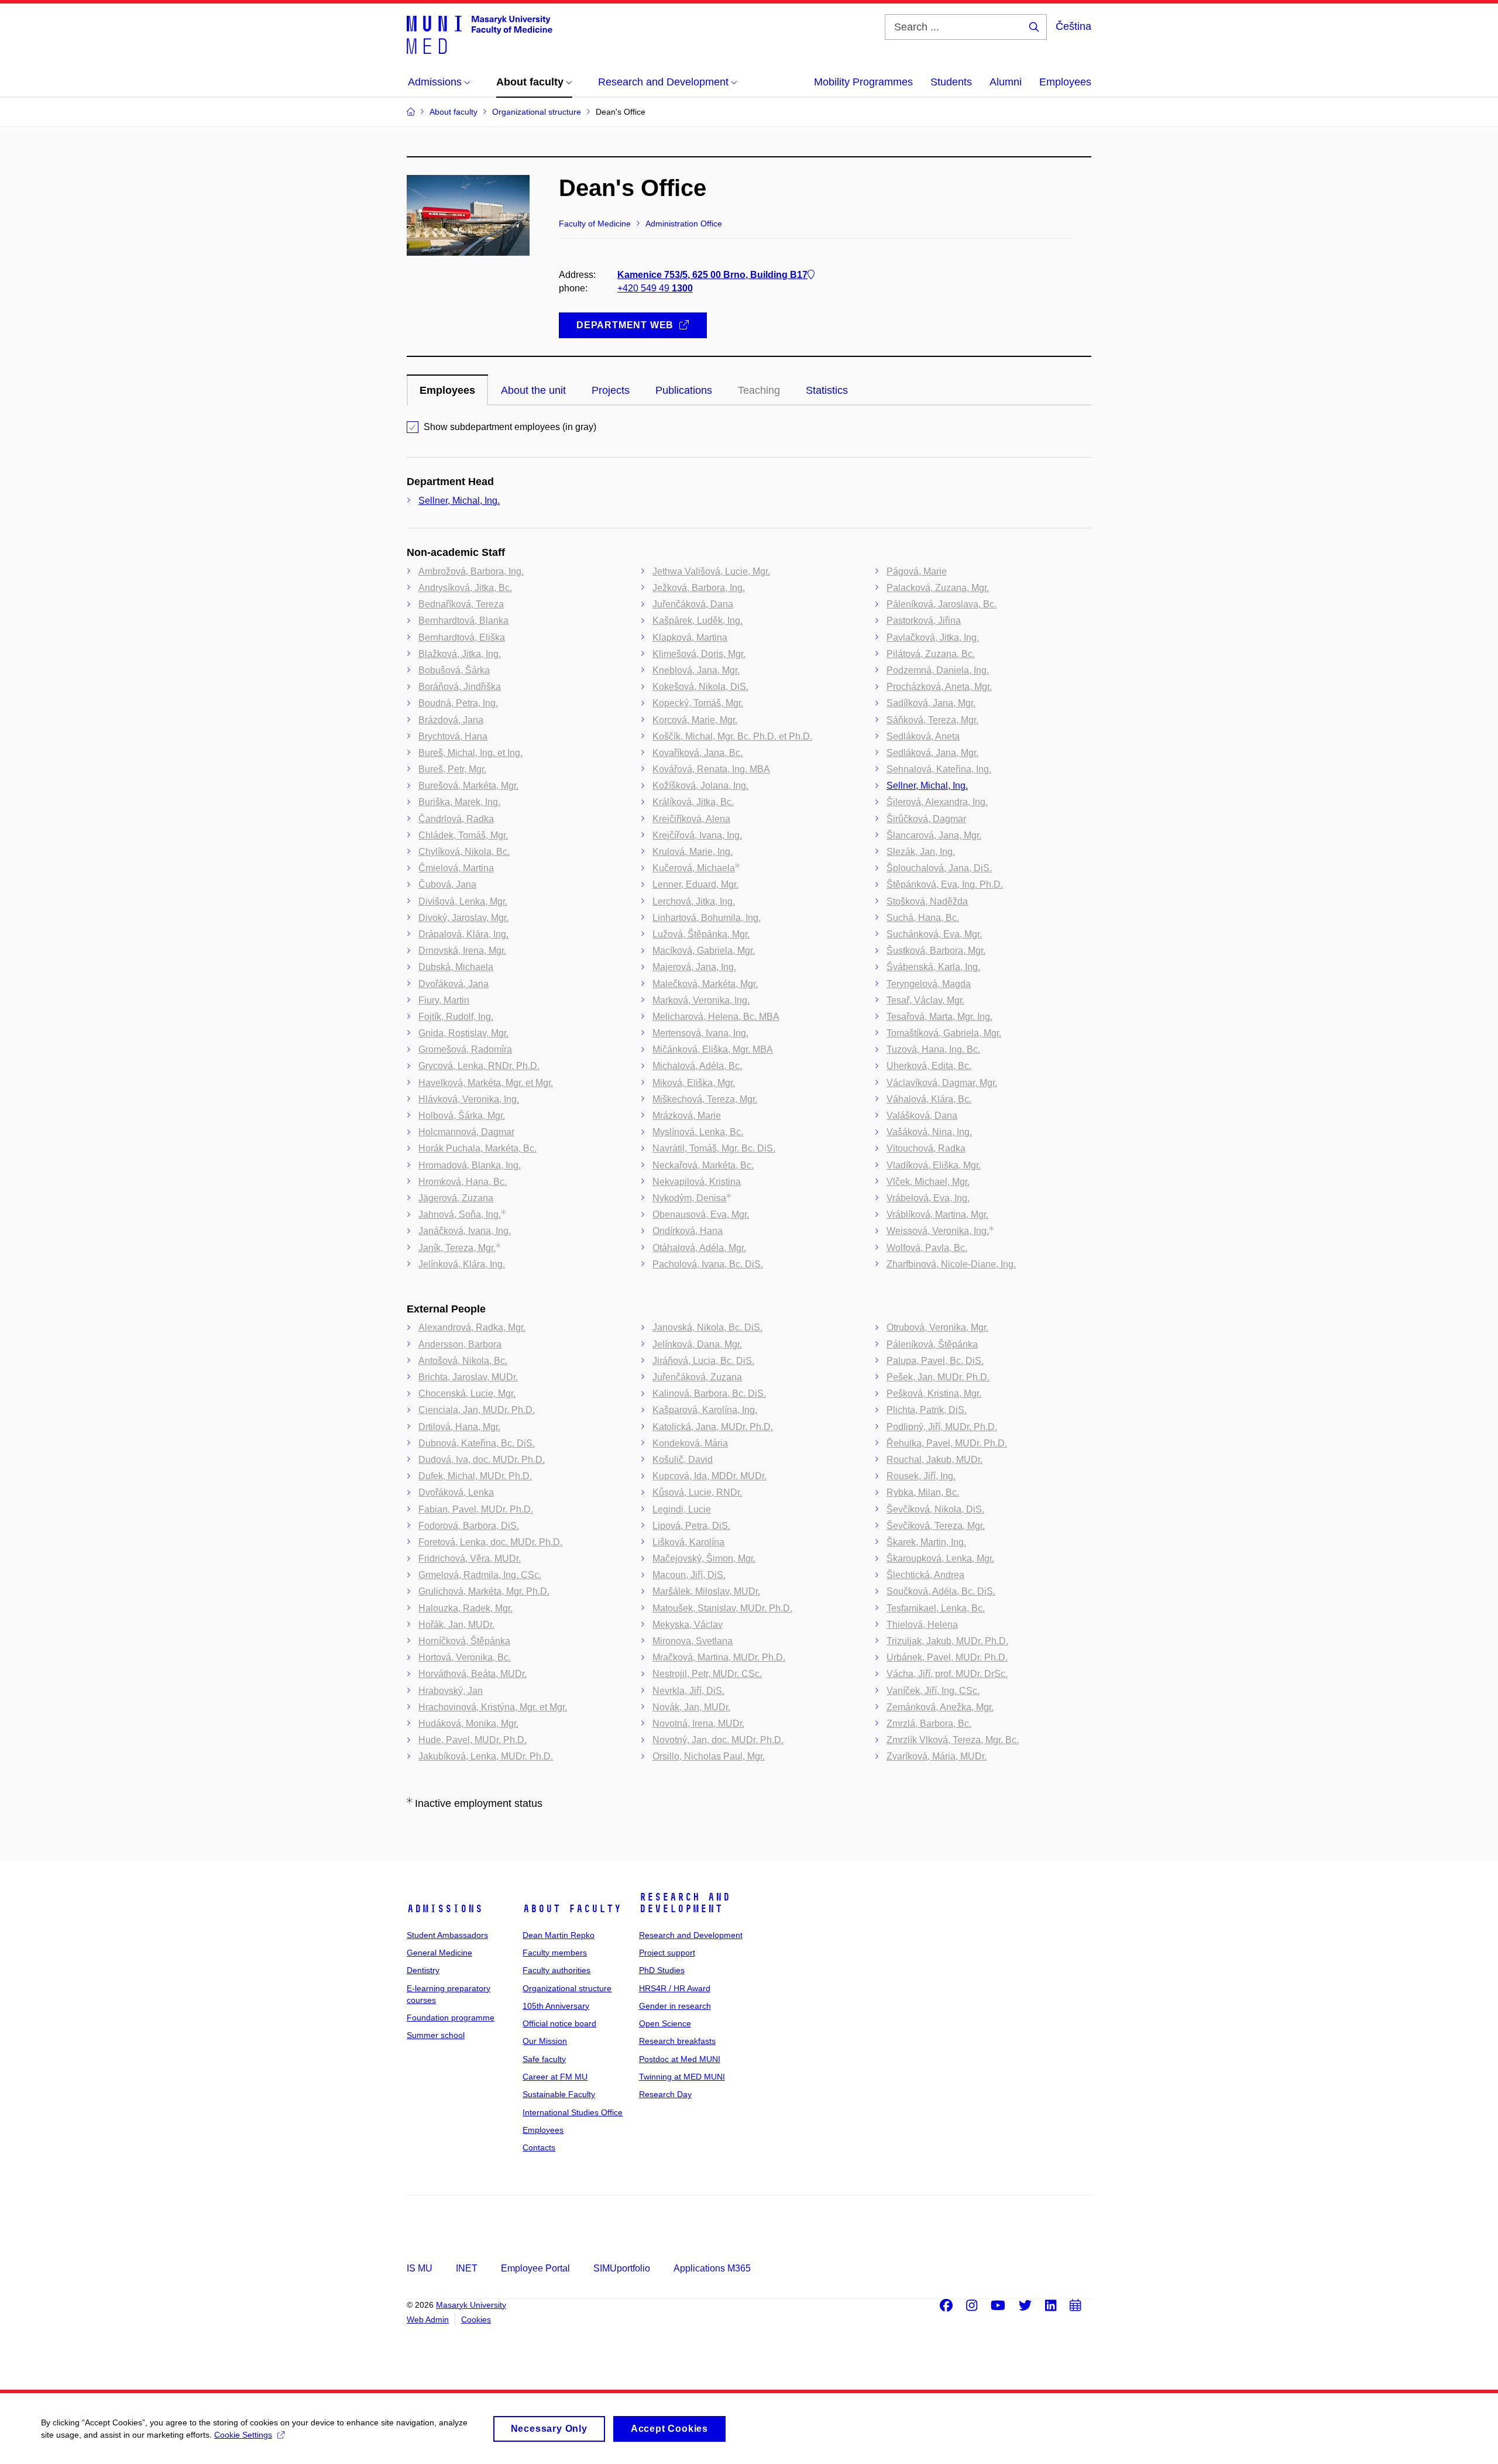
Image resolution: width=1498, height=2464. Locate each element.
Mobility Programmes (863, 82)
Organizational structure (567, 1988)
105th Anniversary (556, 2006)
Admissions (445, 1909)
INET (467, 2268)
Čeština (1073, 26)
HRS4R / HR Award (675, 1988)
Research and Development (685, 1903)
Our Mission (545, 2041)
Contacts (539, 2147)
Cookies (476, 2319)
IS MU (420, 2268)
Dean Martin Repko (559, 1935)
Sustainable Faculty (559, 2094)
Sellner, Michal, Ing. (459, 501)
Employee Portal (535, 2268)
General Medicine (439, 1953)
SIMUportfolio (622, 2268)
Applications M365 (712, 2268)
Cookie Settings (243, 2435)
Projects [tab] (611, 390)
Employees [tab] (447, 390)
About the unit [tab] (533, 390)
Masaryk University (471, 2305)
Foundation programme (451, 2018)
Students (951, 82)
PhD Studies (662, 1970)
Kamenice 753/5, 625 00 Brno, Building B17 (712, 275)
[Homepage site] (480, 34)
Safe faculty (544, 2059)
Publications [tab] (684, 390)
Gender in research (675, 2006)
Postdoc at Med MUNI (680, 2059)
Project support (667, 1953)
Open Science (665, 2023)
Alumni (1006, 82)
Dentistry (423, 1970)
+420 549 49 (655, 288)
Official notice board (559, 2023)
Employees (1065, 82)
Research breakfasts (677, 2041)
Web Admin (428, 2319)
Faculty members (555, 1953)
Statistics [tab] (827, 390)
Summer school (436, 2035)
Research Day (665, 2094)
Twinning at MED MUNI (682, 2077)
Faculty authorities (556, 1970)
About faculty (572, 1909)
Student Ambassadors (447, 1935)
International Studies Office (573, 2112)
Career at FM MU (555, 2077)
